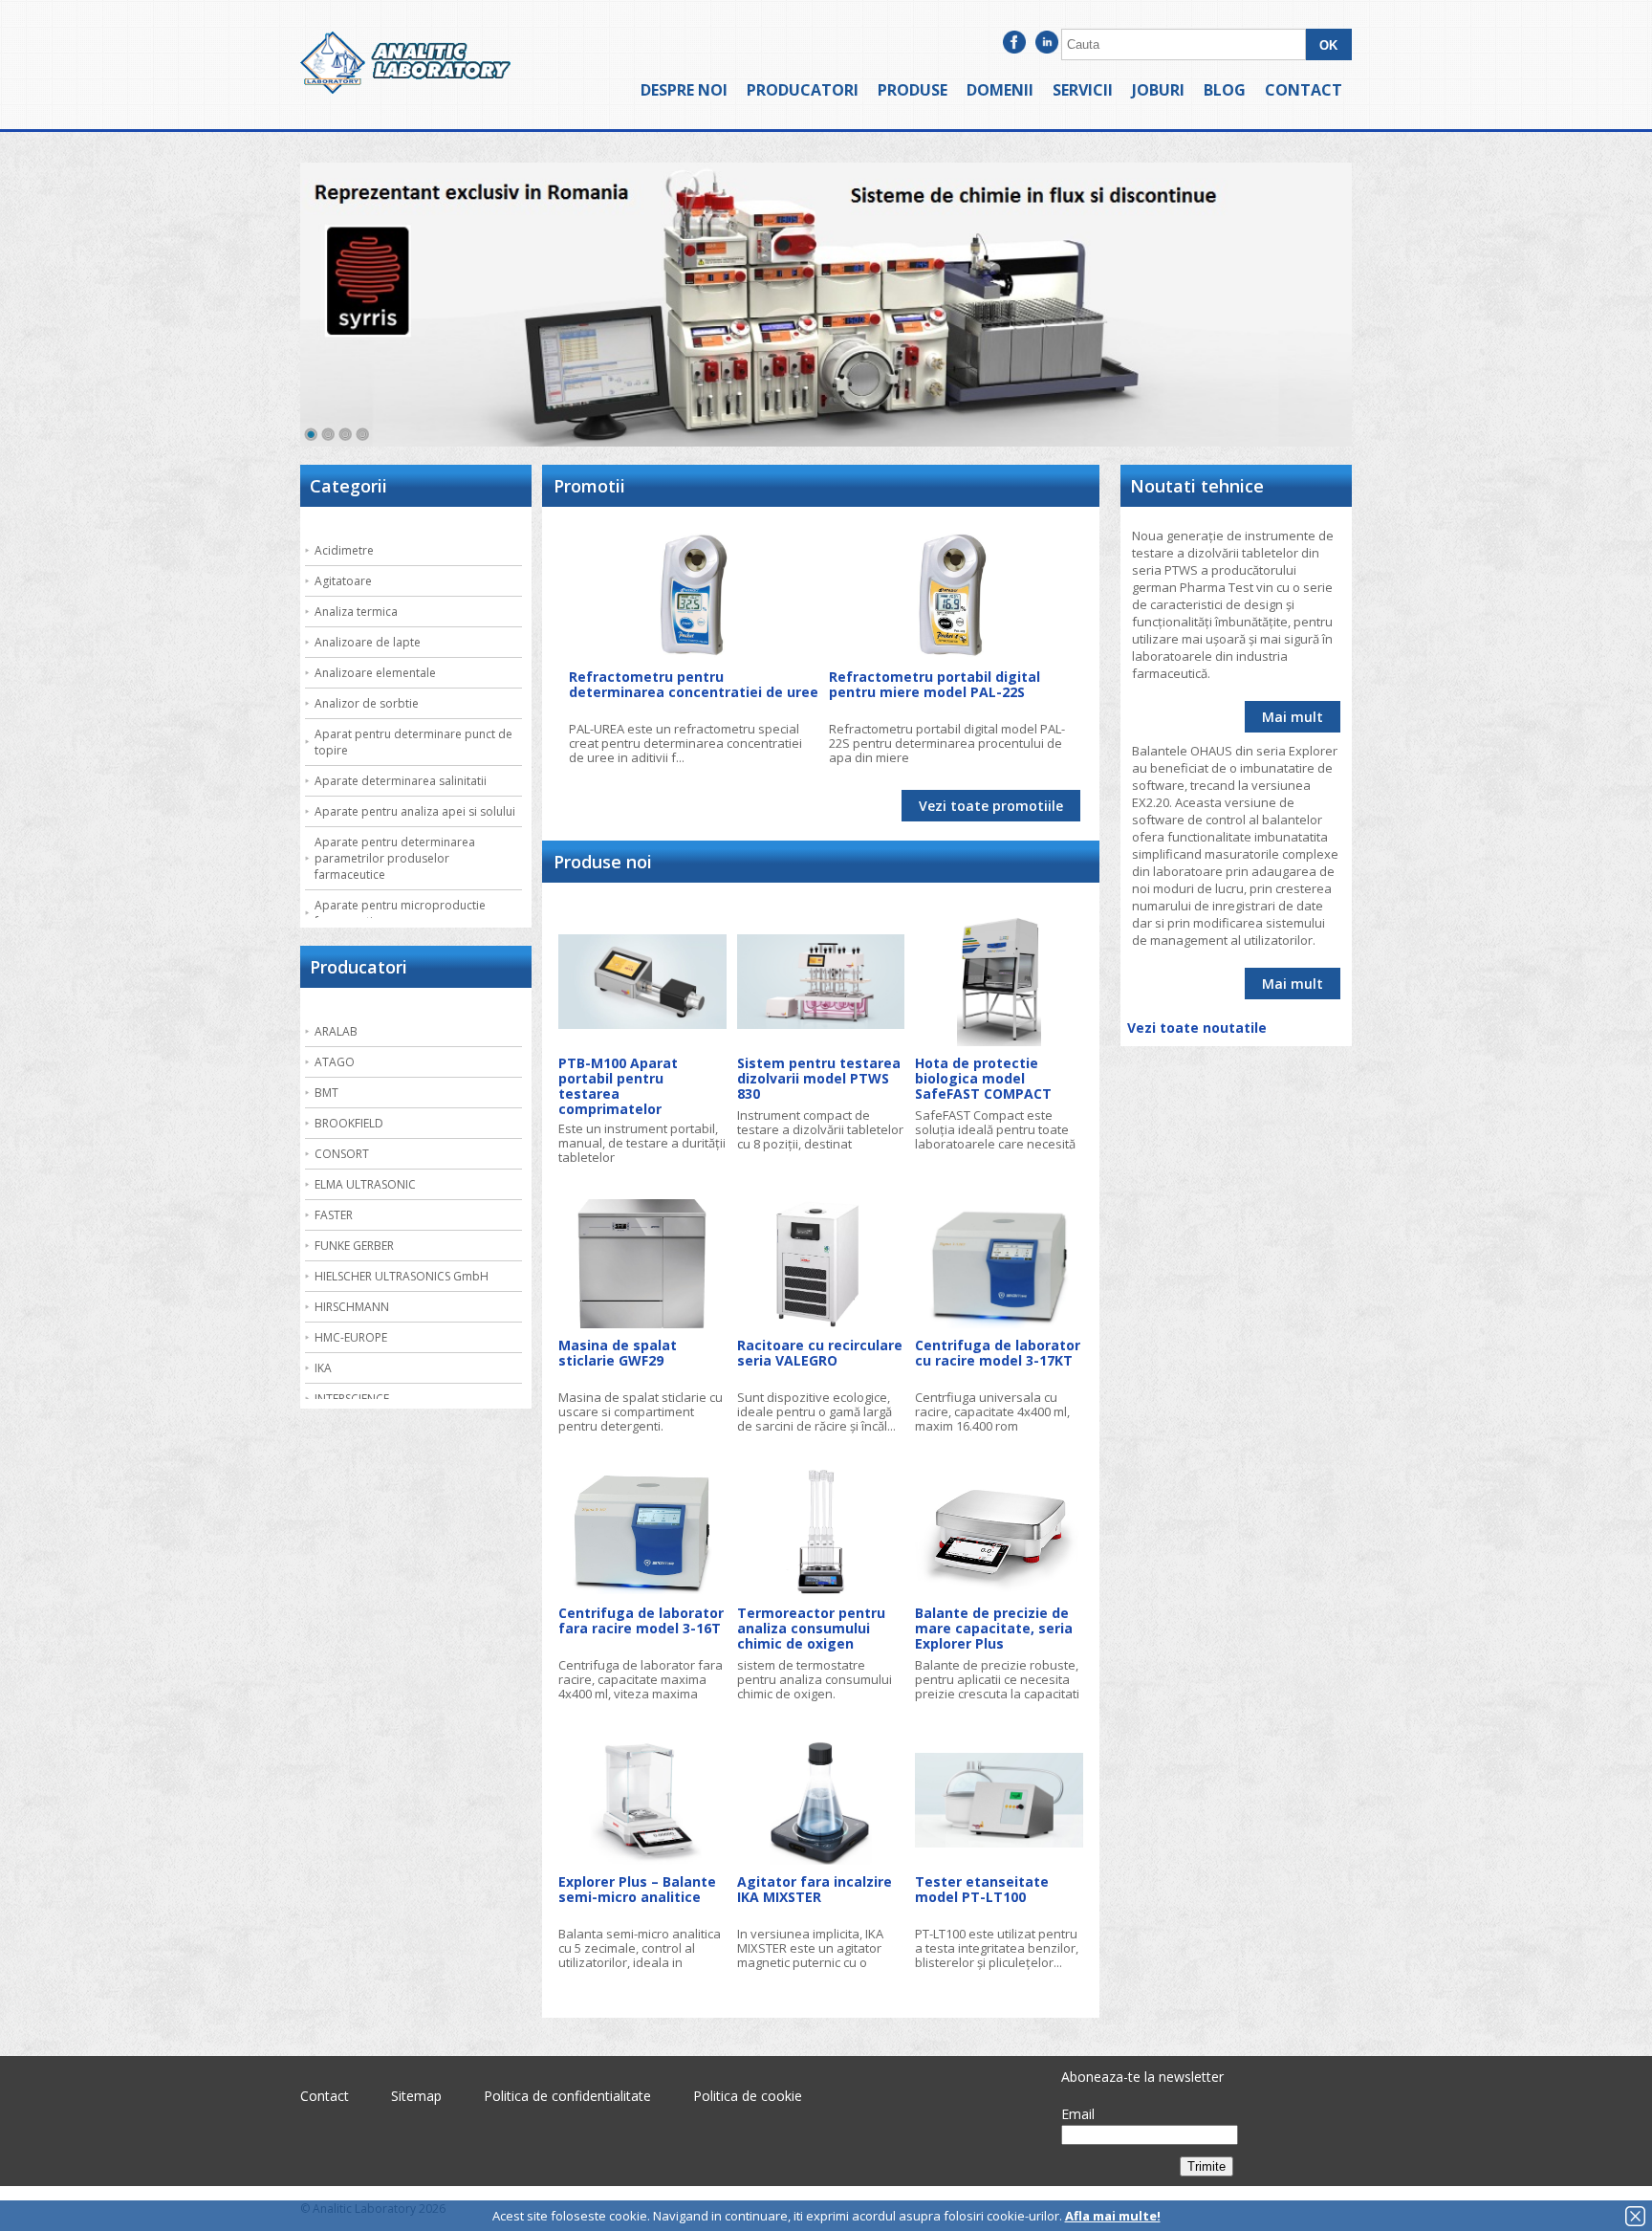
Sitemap (416, 2096)
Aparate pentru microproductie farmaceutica (400, 913)
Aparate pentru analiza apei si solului (415, 811)
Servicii (1083, 90)
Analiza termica (356, 612)
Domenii (1000, 90)
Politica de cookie (748, 2096)
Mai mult (1293, 717)
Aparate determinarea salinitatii (401, 781)
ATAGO (335, 1062)
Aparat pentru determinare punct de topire (413, 742)
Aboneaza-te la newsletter (1142, 2077)
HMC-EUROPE (351, 1337)
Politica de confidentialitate (567, 2096)
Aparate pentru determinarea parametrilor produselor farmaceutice (395, 858)
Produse (913, 90)
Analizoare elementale (375, 673)
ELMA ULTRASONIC (365, 1184)
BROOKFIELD (349, 1123)
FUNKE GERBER (354, 1246)
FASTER (334, 1215)
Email (1078, 2114)
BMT (326, 1093)
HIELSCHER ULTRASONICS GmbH (402, 1276)
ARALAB (336, 1031)
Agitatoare (343, 581)
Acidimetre (344, 550)
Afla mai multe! (1113, 2216)
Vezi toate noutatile (1197, 1028)
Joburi (1158, 90)
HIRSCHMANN (352, 1307)
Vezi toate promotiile (991, 806)
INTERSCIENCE (352, 1399)
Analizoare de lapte (368, 642)
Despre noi (684, 90)
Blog (1225, 90)
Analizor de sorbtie (367, 703)
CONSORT (342, 1154)
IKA (323, 1368)
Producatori (803, 90)
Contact (1304, 90)
